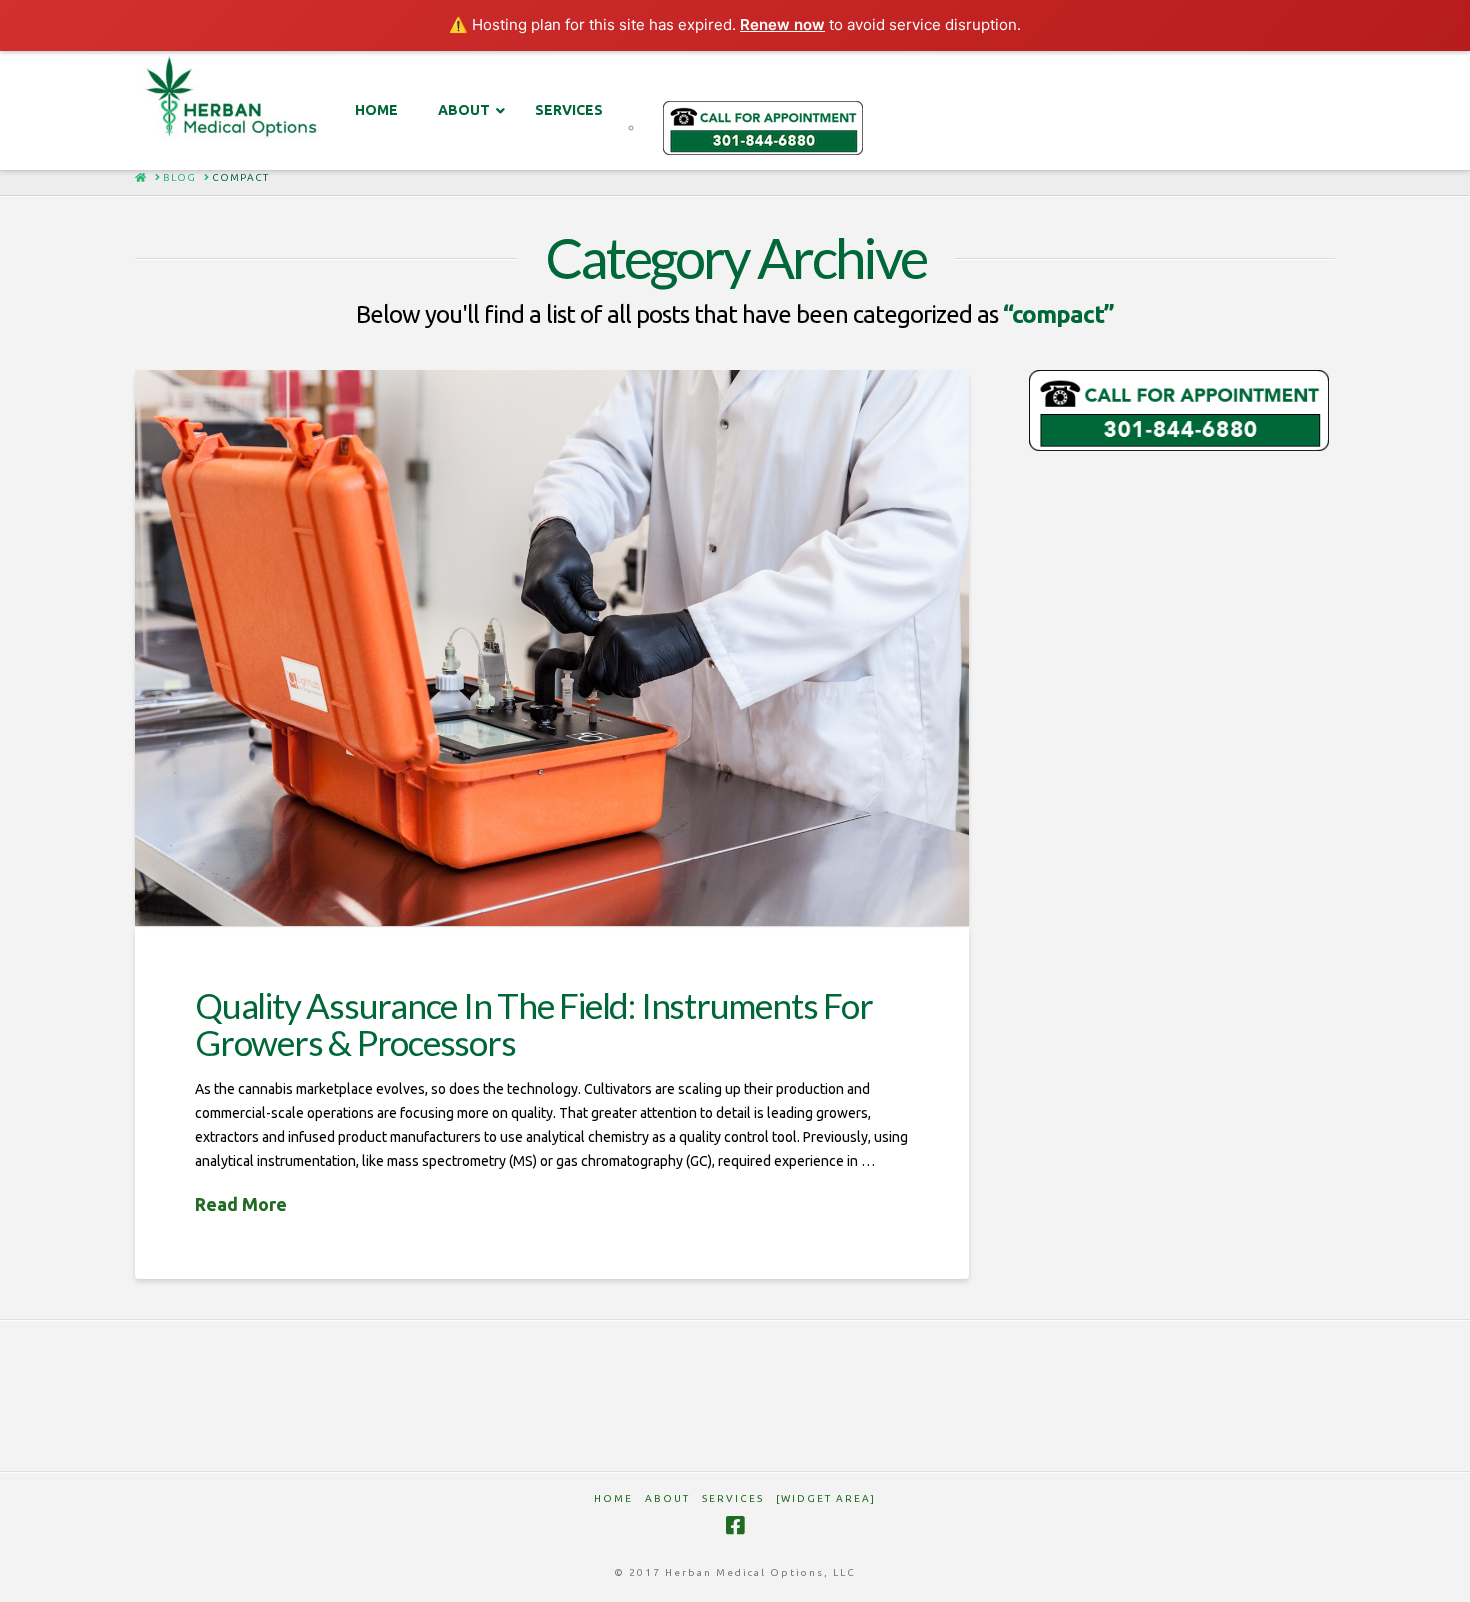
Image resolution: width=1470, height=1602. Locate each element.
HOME (613, 1498)
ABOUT (667, 1498)
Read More (241, 1204)
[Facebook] (735, 1525)
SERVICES (733, 1498)
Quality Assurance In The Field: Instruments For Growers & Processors (533, 1023)
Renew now (782, 24)
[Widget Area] (826, 1498)
